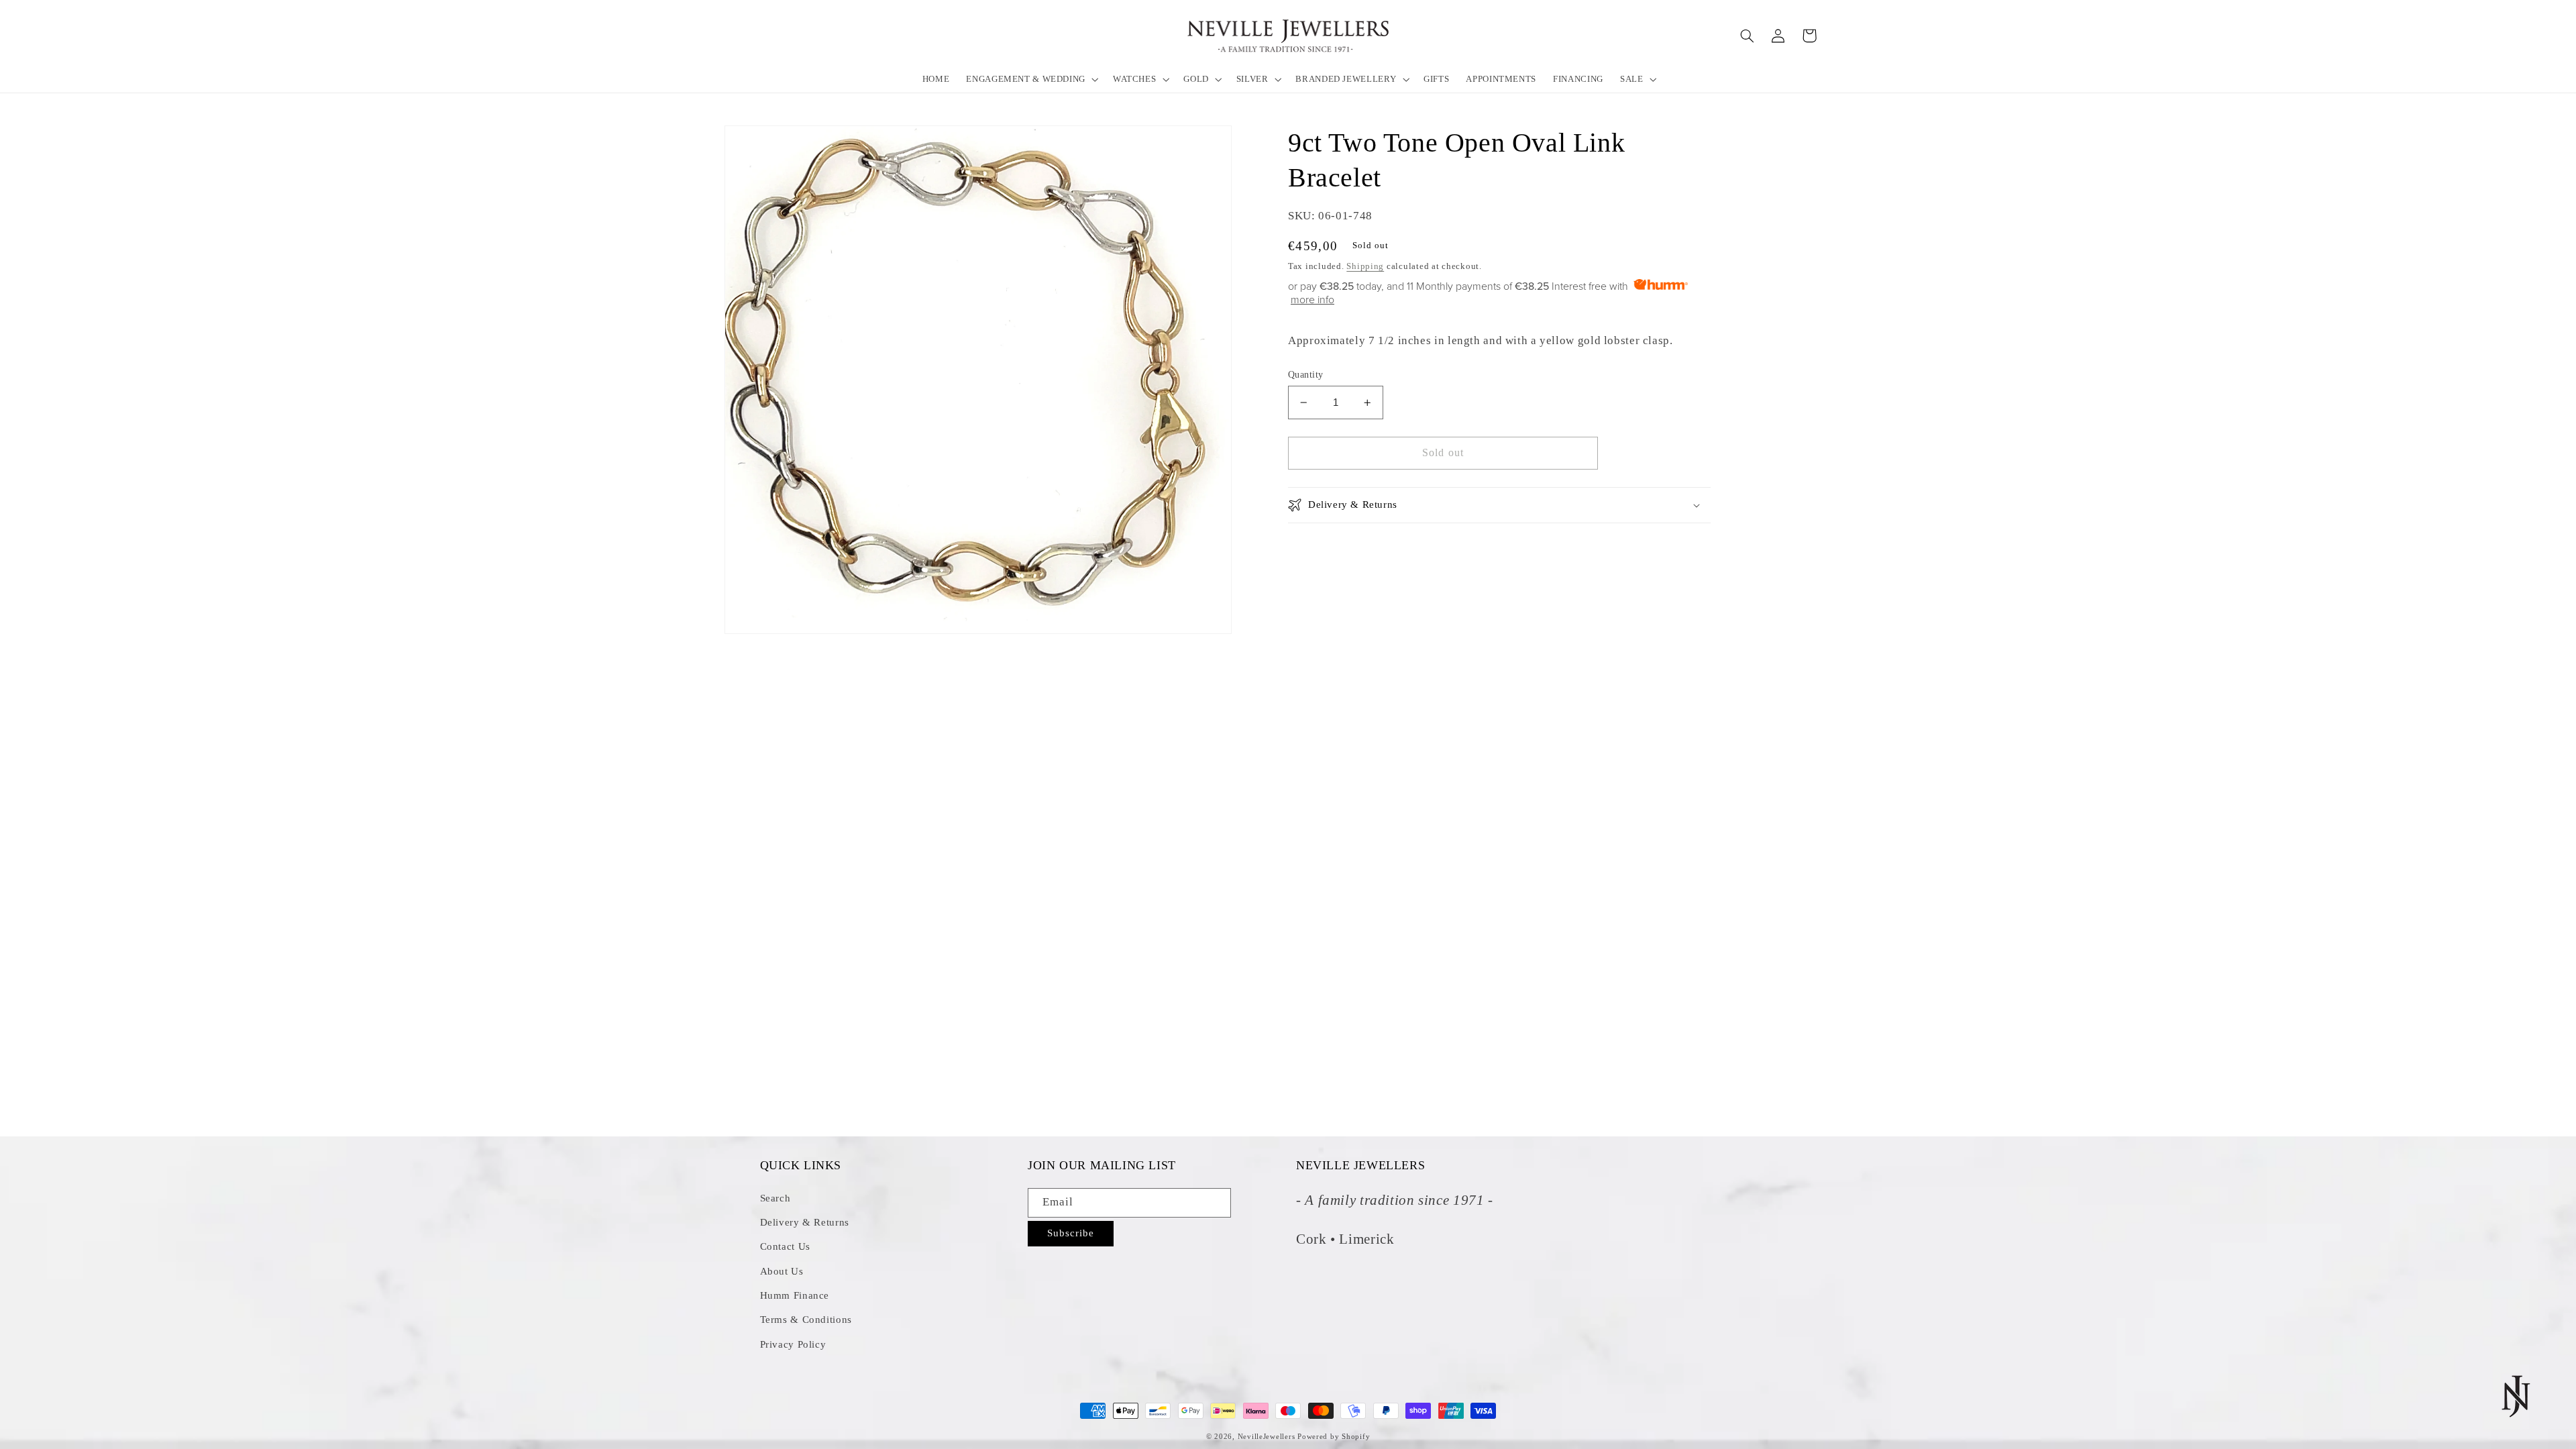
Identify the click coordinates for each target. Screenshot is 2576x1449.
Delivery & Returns (805, 1222)
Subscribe (1071, 1233)
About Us (782, 1271)
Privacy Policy (793, 1344)
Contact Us (785, 1246)
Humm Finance (795, 1295)
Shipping (1365, 266)
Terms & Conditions (806, 1320)
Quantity (1305, 375)
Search (775, 1198)
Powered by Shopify (1334, 1437)
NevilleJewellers (1267, 1437)
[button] (1031, 79)
